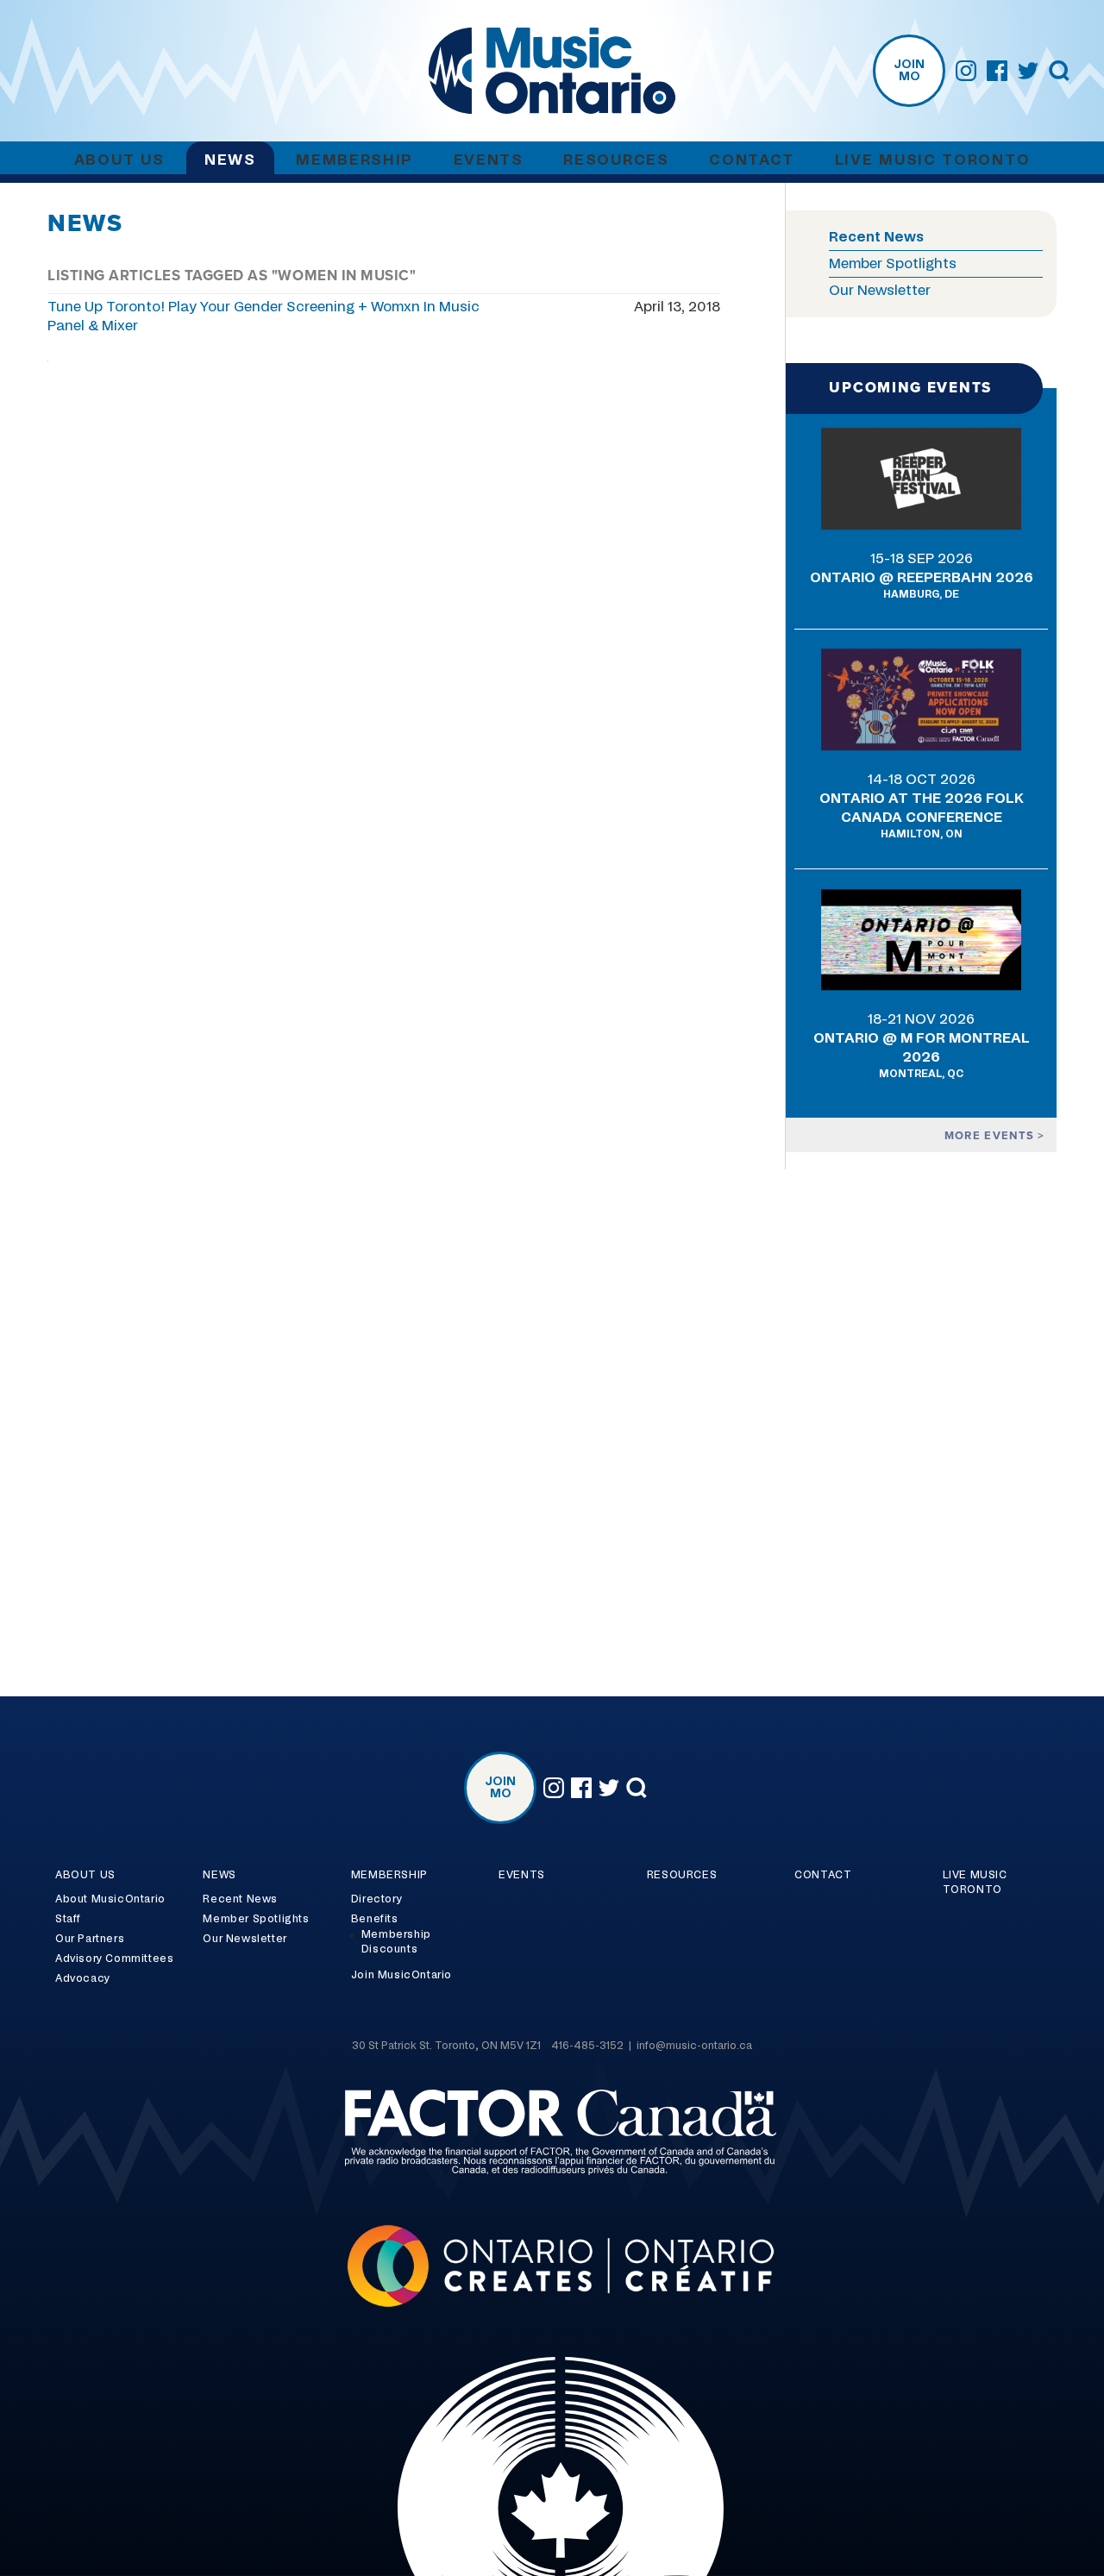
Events (489, 160)
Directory (376, 1899)
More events (991, 1136)
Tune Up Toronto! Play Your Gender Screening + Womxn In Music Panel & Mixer (263, 317)
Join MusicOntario (401, 1975)
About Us (119, 160)
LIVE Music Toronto (933, 160)
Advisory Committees (114, 1959)
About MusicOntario (110, 1899)
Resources (616, 160)
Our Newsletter (880, 291)
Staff (68, 1919)
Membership (354, 160)
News (230, 160)
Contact (752, 160)
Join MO (909, 71)
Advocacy (83, 1978)
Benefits (375, 1919)
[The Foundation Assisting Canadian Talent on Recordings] (552, 2135)
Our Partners (90, 1939)
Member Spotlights (893, 264)
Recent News (876, 237)
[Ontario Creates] (552, 2269)
